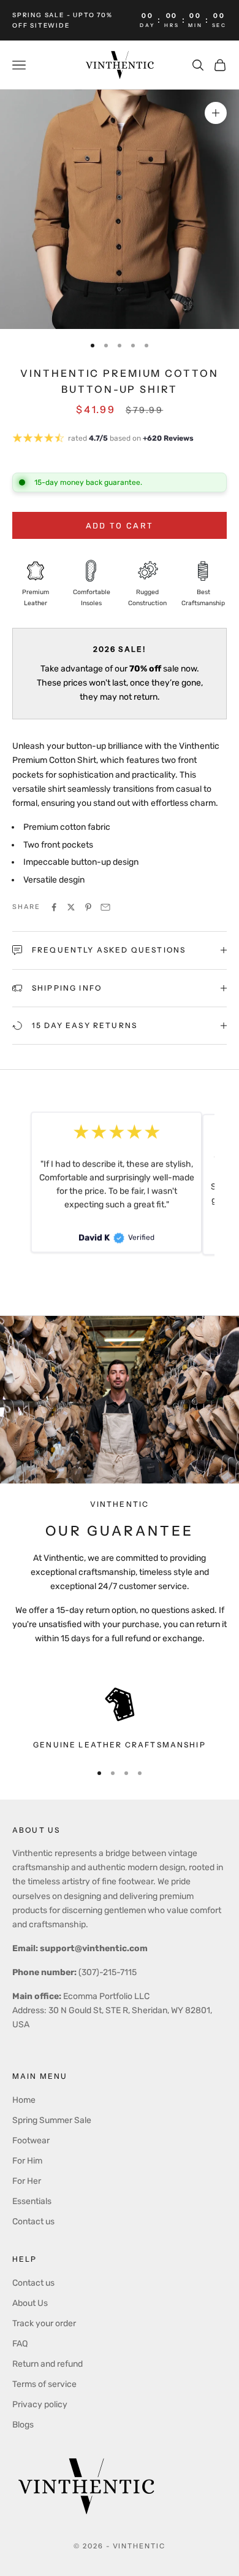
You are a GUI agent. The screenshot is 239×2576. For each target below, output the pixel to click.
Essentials (32, 2201)
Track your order (44, 2323)
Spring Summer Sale (52, 2120)
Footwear (31, 2141)
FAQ (20, 2344)
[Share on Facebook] (54, 907)
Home (24, 2100)
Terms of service (44, 2384)
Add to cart (120, 526)
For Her (27, 2181)
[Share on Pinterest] (88, 907)
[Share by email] (105, 907)
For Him (27, 2161)
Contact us (33, 2222)
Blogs (23, 2425)
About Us (30, 2303)
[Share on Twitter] (71, 907)
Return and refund (47, 2364)
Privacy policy (40, 2404)
